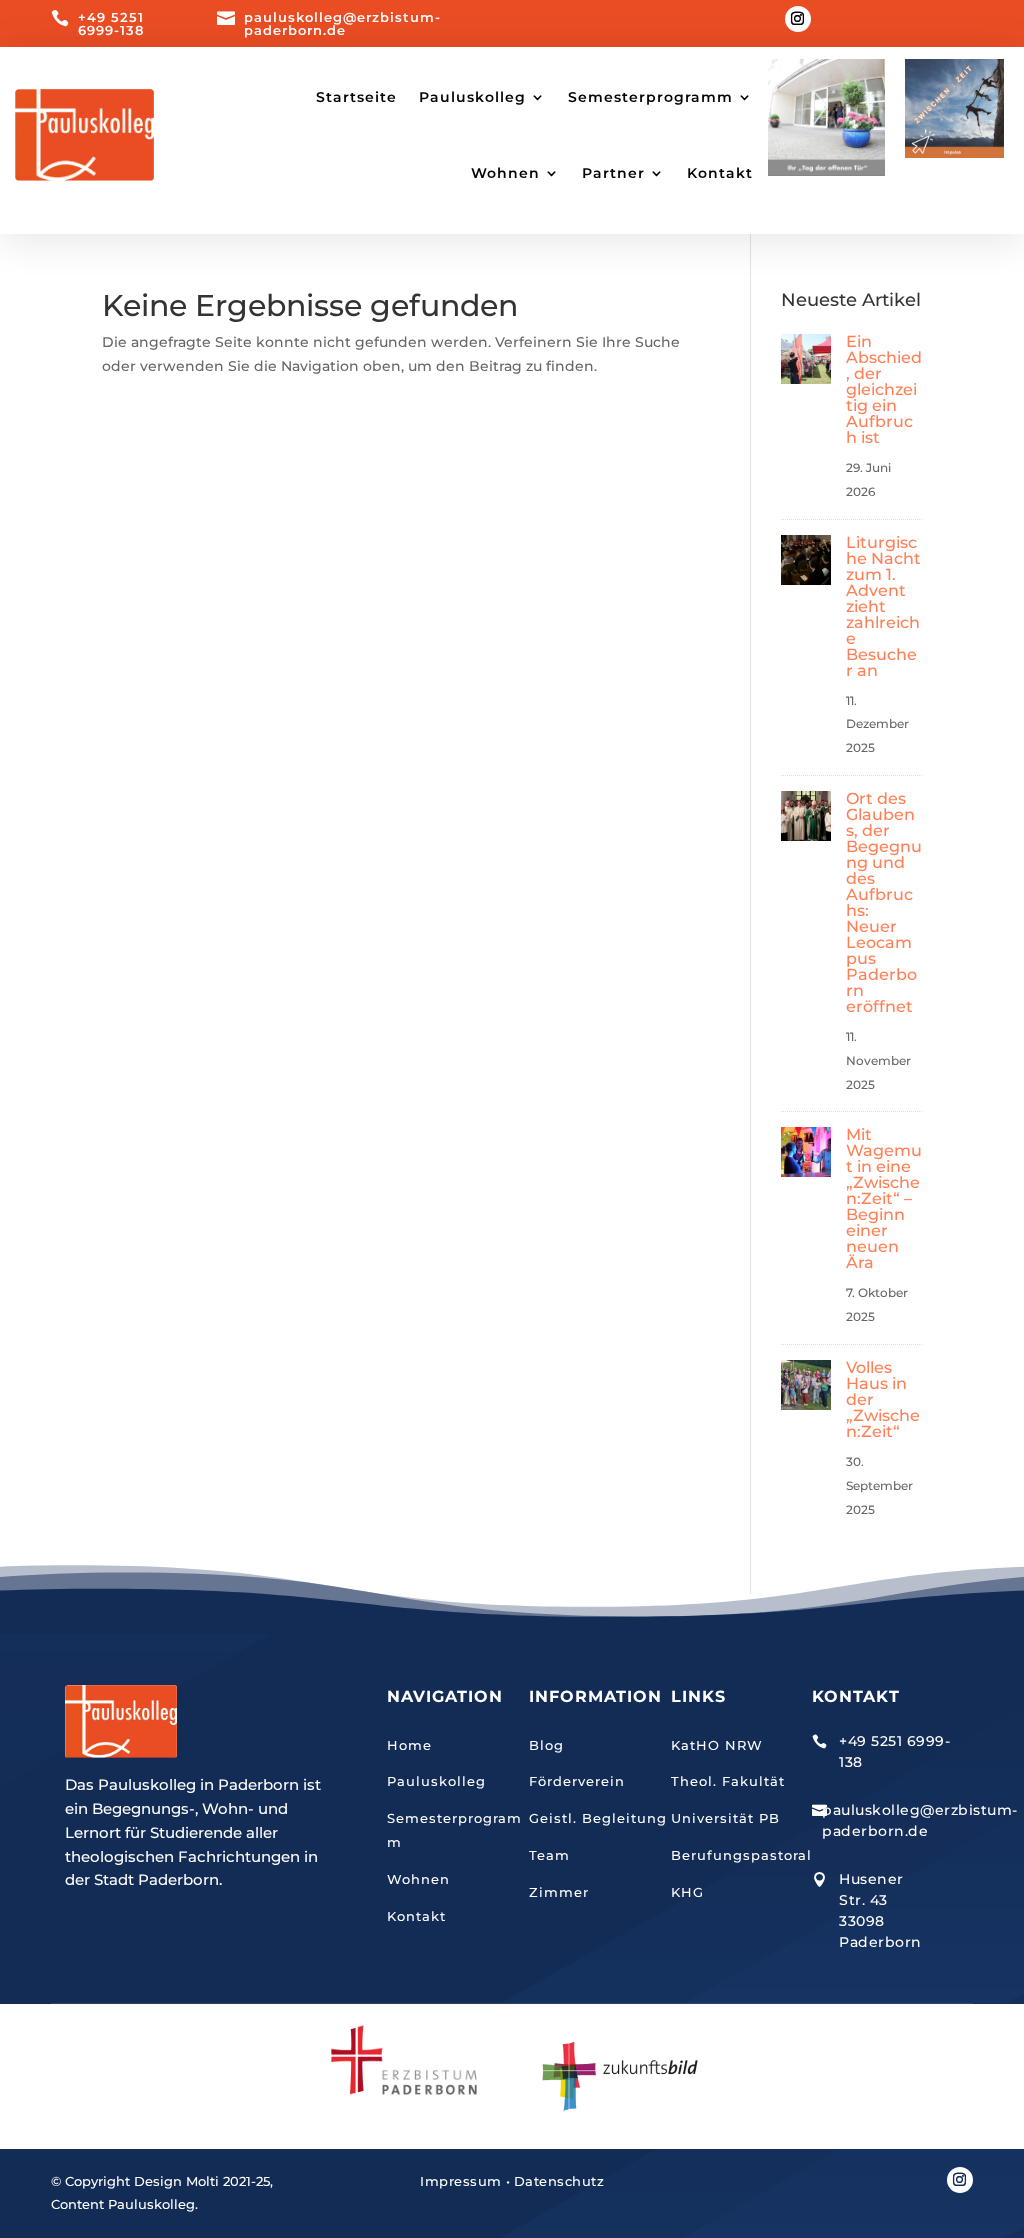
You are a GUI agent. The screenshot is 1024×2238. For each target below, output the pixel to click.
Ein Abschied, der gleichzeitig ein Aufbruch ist (884, 389)
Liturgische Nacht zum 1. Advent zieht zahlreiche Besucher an (883, 606)
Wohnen (418, 1879)
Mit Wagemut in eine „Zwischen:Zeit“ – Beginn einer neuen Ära (884, 1198)
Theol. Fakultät (728, 1781)
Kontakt (720, 173)
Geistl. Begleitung (598, 1818)
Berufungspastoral (741, 1855)
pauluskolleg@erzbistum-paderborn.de (342, 23)
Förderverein (577, 1781)
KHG (687, 1892)
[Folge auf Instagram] (798, 19)
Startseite (356, 97)
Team (549, 1855)
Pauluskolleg (436, 1781)
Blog (546, 1745)
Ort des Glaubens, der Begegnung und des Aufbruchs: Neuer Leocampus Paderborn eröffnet (884, 902)
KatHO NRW (717, 1745)
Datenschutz (559, 2181)
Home (409, 1745)
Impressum (461, 2181)
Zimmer (559, 1892)
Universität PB (725, 1818)
